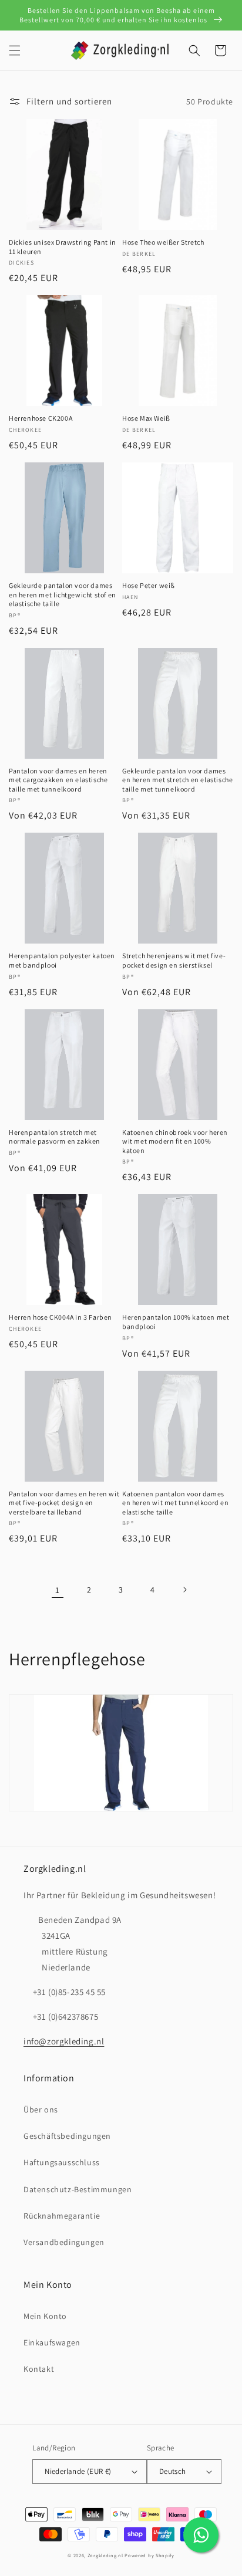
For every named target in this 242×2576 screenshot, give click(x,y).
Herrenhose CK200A (41, 418)
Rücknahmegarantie (62, 2216)
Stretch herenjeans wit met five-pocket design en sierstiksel (174, 960)
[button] (15, 50)
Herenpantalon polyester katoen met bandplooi (62, 960)
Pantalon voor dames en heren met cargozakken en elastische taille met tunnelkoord (58, 780)
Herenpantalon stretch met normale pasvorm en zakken (55, 1137)
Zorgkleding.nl (105, 2555)
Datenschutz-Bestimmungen (78, 2189)
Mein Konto (45, 2316)
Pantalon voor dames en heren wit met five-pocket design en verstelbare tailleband (64, 1503)
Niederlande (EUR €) (78, 2471)
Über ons (41, 2110)
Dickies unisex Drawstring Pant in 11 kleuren (63, 247)
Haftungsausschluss (62, 2162)
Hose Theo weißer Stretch (163, 242)
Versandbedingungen (64, 2242)
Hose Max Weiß (146, 418)
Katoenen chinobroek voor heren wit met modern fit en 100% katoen (175, 1141)
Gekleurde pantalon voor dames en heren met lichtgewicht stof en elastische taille (63, 594)
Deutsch (173, 2471)
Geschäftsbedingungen (67, 2136)
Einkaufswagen (52, 2342)
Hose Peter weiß (149, 585)
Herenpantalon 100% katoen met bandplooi (176, 1322)
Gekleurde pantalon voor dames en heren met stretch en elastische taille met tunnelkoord (177, 780)
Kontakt (39, 2369)
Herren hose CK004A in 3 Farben (60, 1317)
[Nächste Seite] (184, 1590)
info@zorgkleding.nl (64, 2041)
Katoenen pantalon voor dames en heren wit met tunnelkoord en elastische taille (176, 1503)
